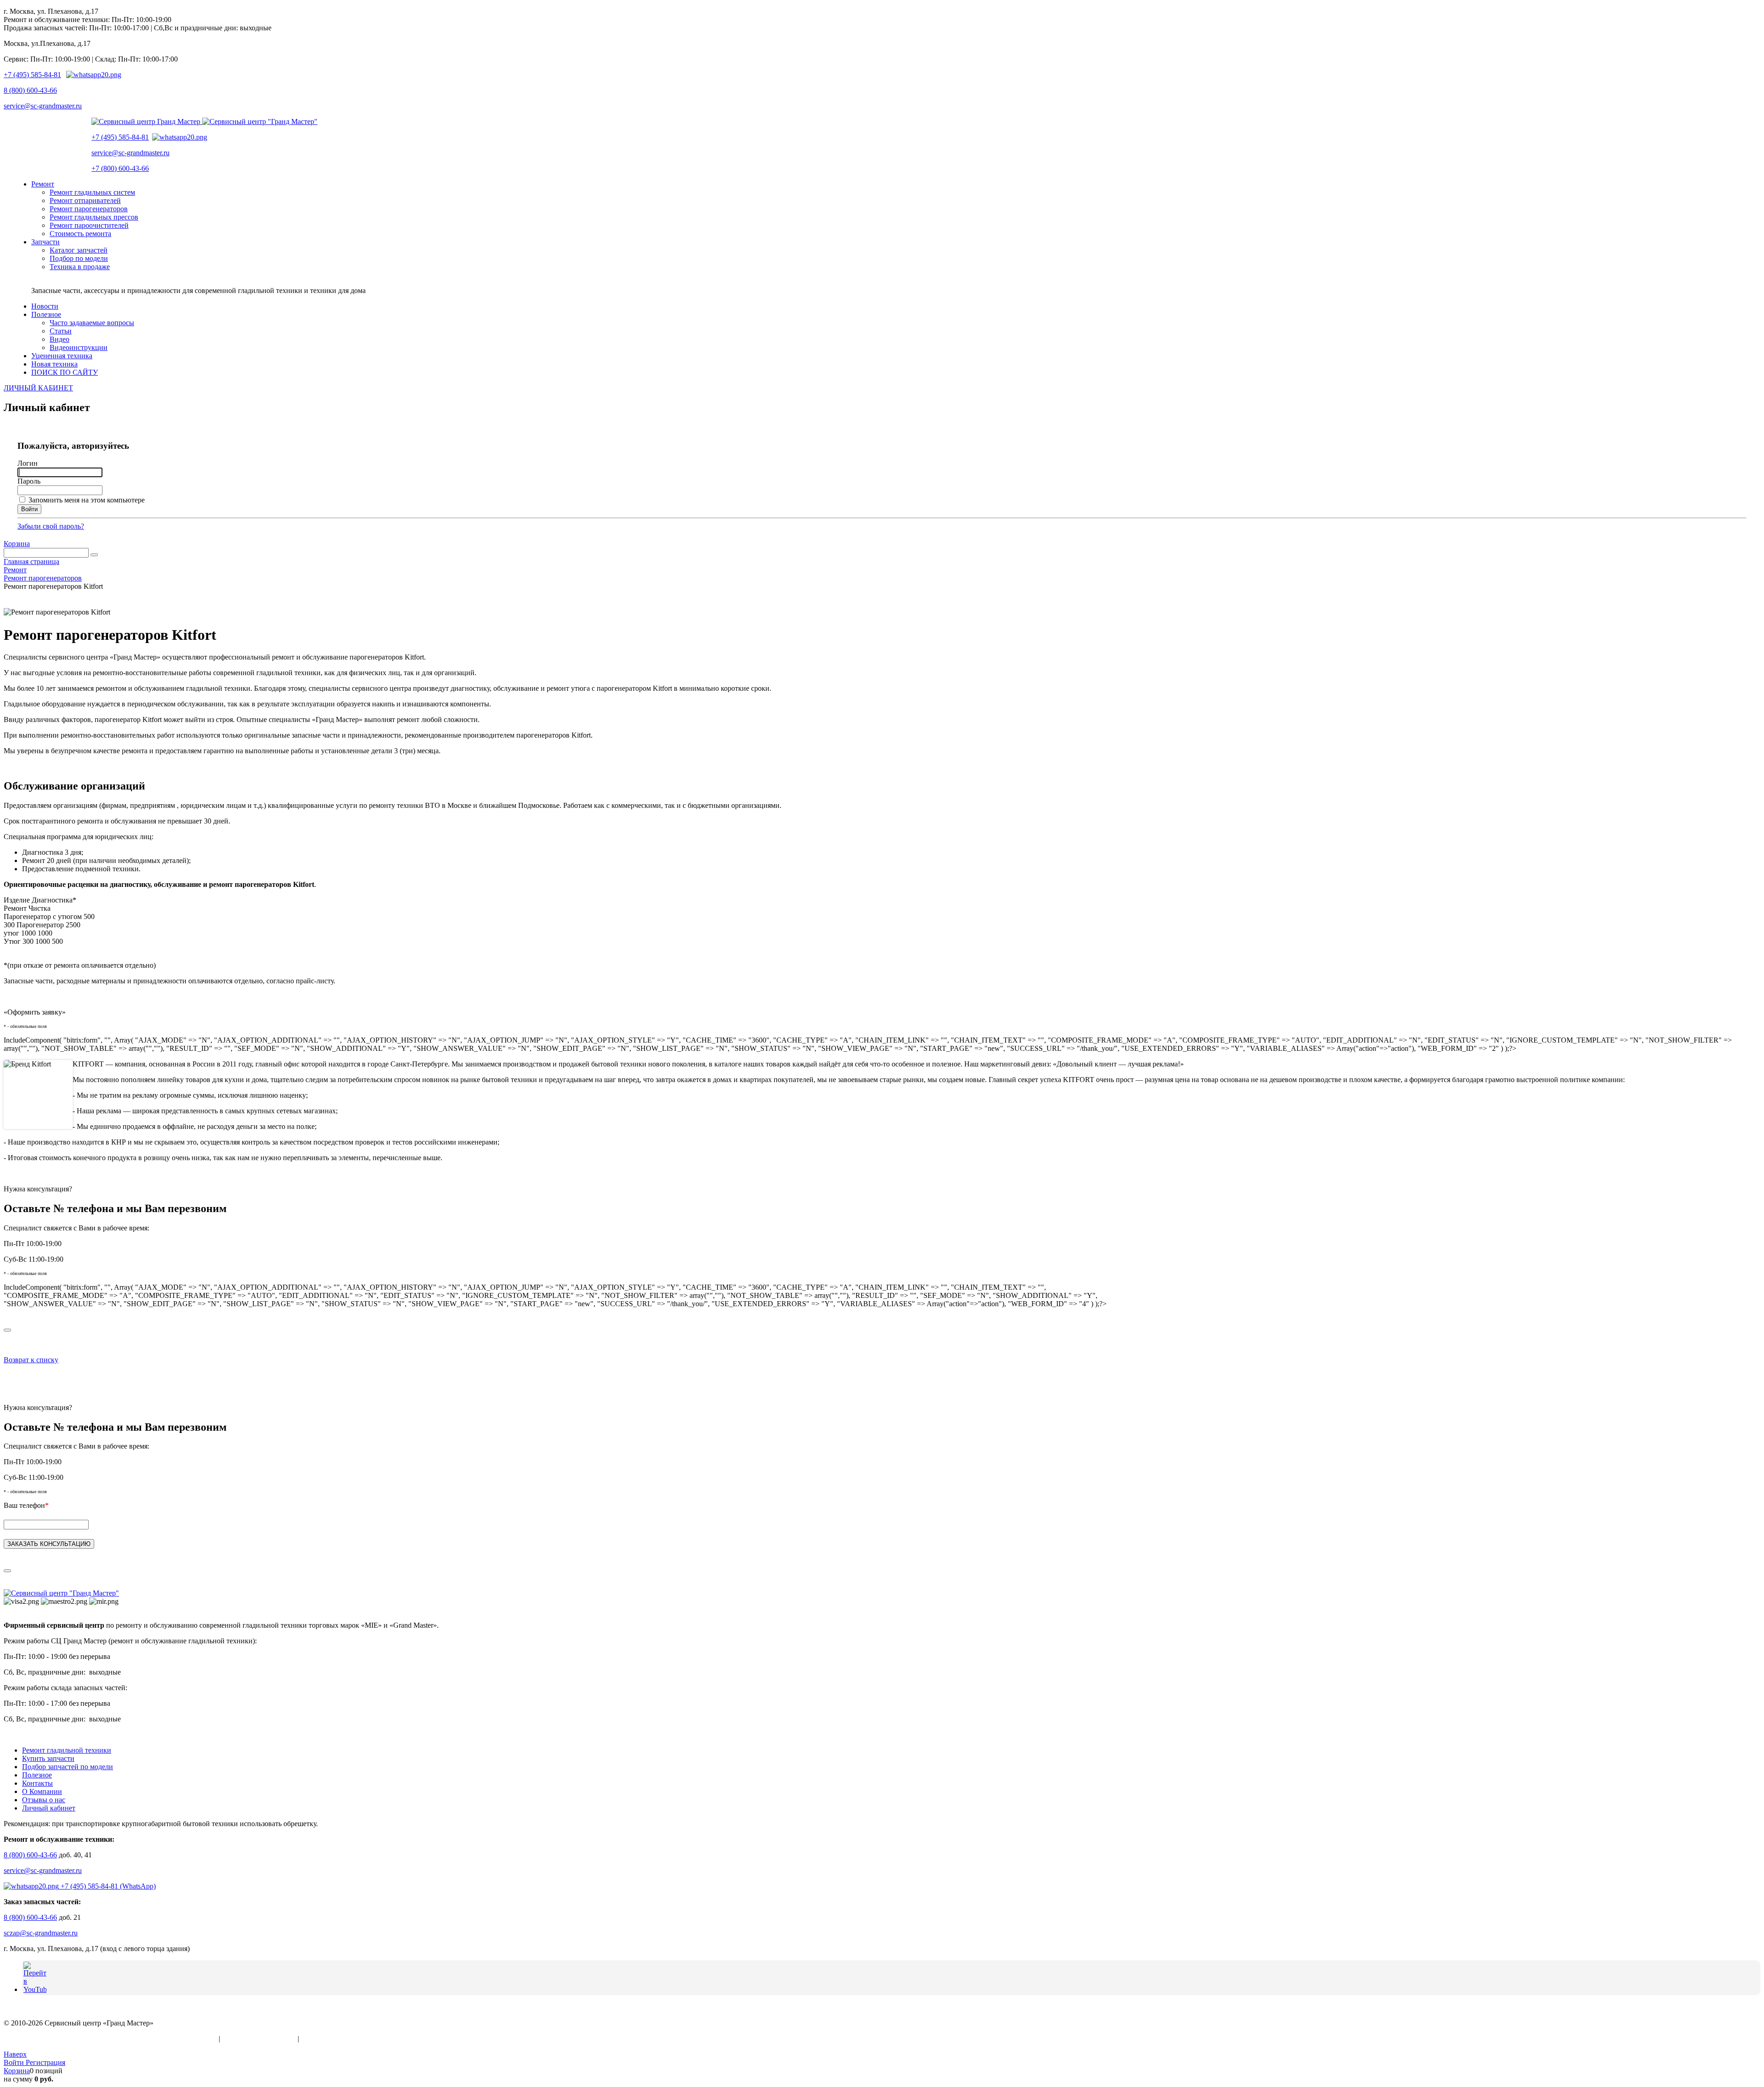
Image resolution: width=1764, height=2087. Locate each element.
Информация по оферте (259, 2039)
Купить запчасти (48, 1758)
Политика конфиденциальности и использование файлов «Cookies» (110, 2039)
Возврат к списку (31, 1360)
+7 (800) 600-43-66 (120, 168)
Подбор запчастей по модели (68, 1767)
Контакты (37, 1783)
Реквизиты (318, 2039)
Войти (15, 2062)
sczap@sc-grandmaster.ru (41, 1933)
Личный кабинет (49, 1808)
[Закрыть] (7, 1330)
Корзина (17, 544)
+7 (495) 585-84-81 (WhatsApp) (107, 1886)
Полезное (37, 1775)
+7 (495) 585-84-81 (32, 75)
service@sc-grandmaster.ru (43, 106)
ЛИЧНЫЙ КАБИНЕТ (38, 388)
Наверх (15, 2054)
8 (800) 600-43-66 (30, 90)
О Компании (42, 1791)
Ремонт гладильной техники (67, 1750)
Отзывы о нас (44, 1800)
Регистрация (45, 2062)
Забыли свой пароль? (51, 526)
